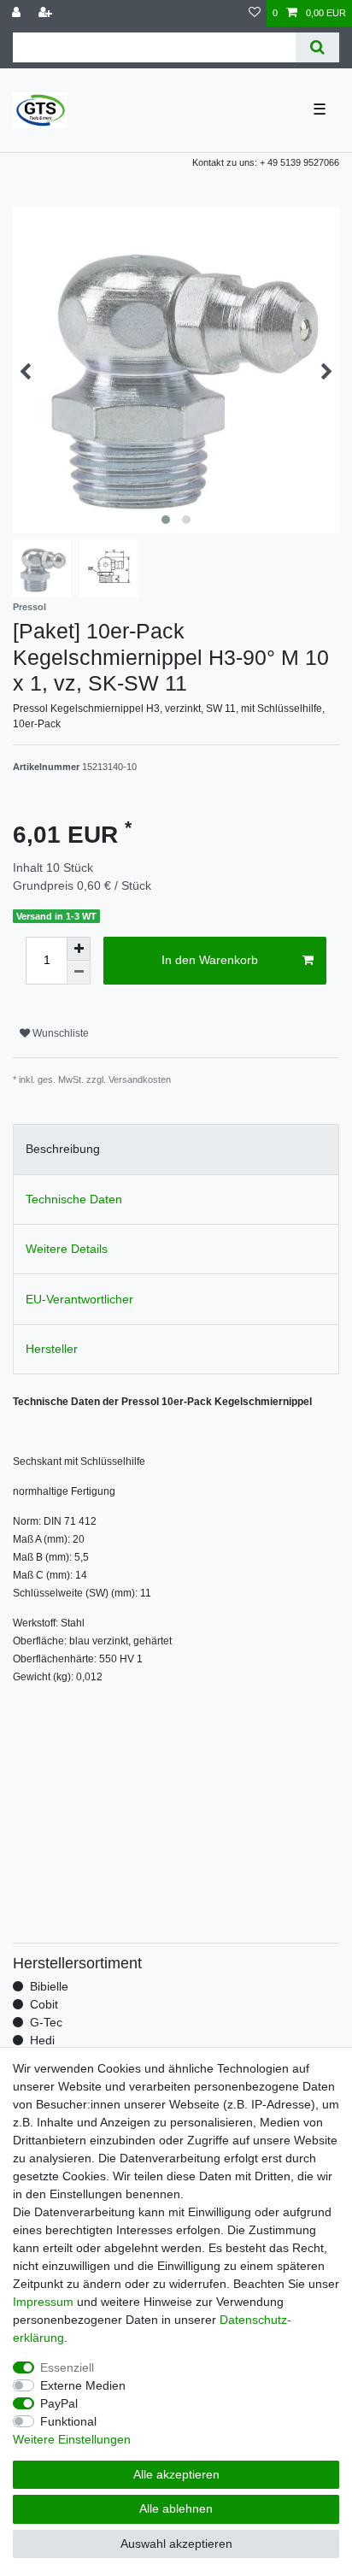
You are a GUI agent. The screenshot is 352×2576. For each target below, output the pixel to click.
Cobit (44, 2004)
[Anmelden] (18, 13)
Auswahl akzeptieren (176, 2544)
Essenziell (67, 2367)
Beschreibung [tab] (63, 1149)
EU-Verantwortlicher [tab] (79, 1299)
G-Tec (46, 2022)
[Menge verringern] (79, 973)
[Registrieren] (47, 13)
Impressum (43, 2302)
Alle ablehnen (176, 2508)
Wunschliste (59, 1033)
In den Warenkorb (210, 960)
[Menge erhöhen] (79, 949)
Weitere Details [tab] (67, 1249)
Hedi (42, 2040)
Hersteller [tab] (52, 1349)
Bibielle (49, 1986)
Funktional (68, 2421)
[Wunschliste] (255, 13)
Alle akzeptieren (176, 2474)
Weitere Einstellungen (72, 2439)
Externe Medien (83, 2385)
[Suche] (317, 47)
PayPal (59, 2403)
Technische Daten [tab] (74, 1199)
